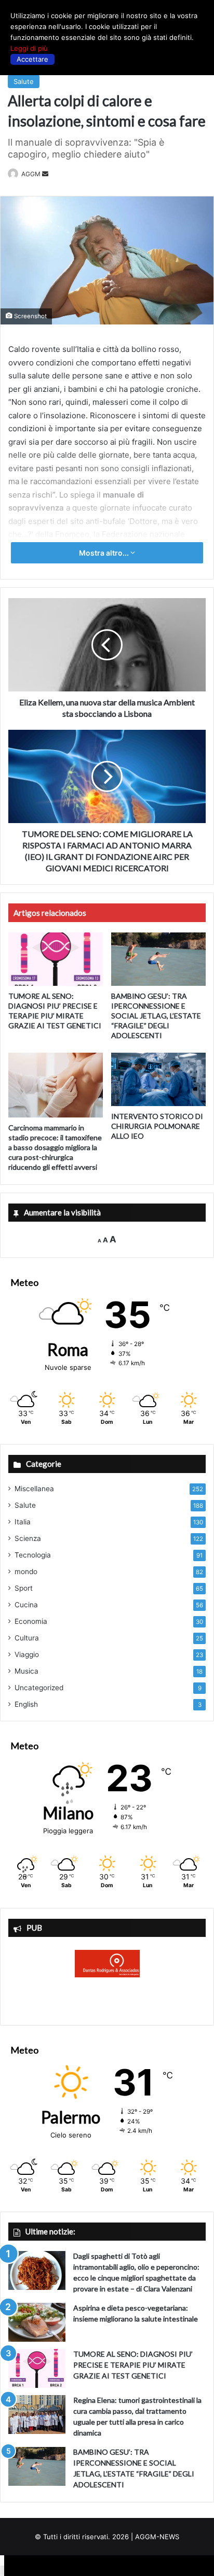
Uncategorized (39, 1688)
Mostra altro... (105, 553)
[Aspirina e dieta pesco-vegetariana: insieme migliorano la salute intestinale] (37, 2322)
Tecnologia (33, 1555)
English (26, 1704)
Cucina (26, 1605)
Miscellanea (34, 1489)
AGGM (31, 174)
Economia (31, 1621)
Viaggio (27, 1654)
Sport (24, 1588)
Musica (26, 1671)
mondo (26, 1572)
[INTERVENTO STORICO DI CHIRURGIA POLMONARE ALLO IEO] (158, 1079)
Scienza (28, 1538)
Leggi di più (29, 48)
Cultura (27, 1638)
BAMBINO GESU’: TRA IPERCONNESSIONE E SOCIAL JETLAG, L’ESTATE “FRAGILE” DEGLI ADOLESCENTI (156, 1016)
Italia (23, 1522)
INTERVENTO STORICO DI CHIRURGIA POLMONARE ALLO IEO (157, 1126)
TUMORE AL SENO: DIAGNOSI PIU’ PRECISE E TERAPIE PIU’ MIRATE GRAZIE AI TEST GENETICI (133, 2365)
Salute (24, 81)
